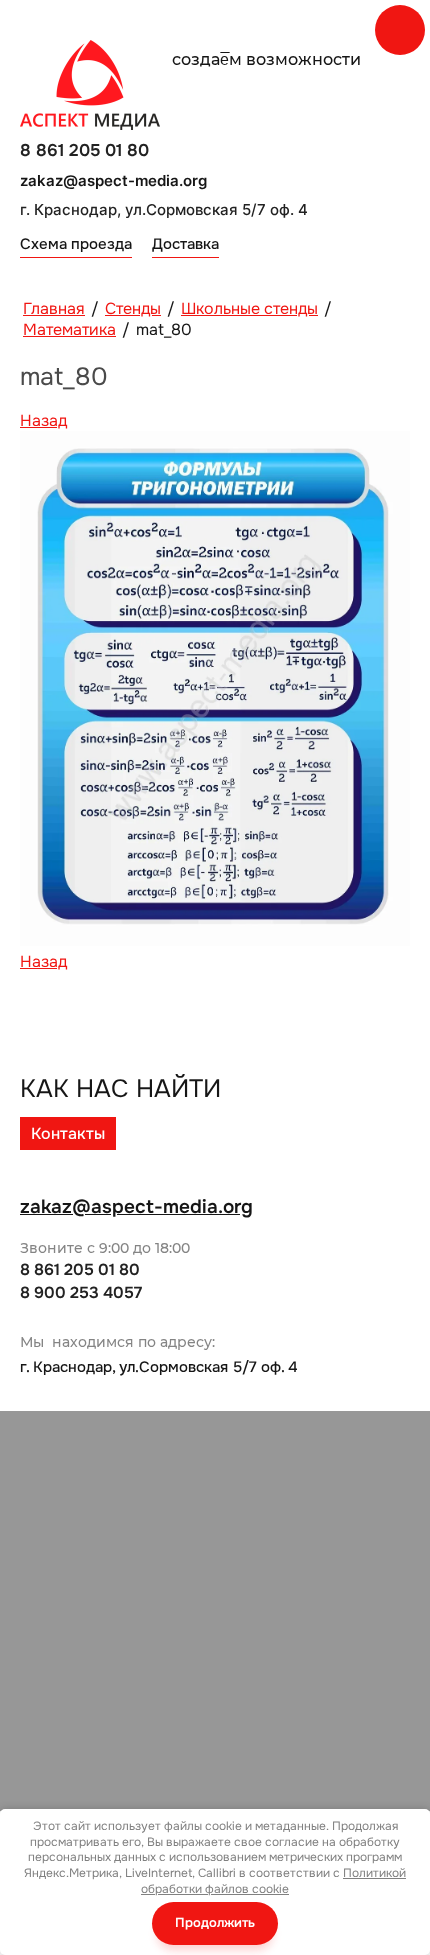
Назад (43, 420)
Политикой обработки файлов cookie (273, 1881)
